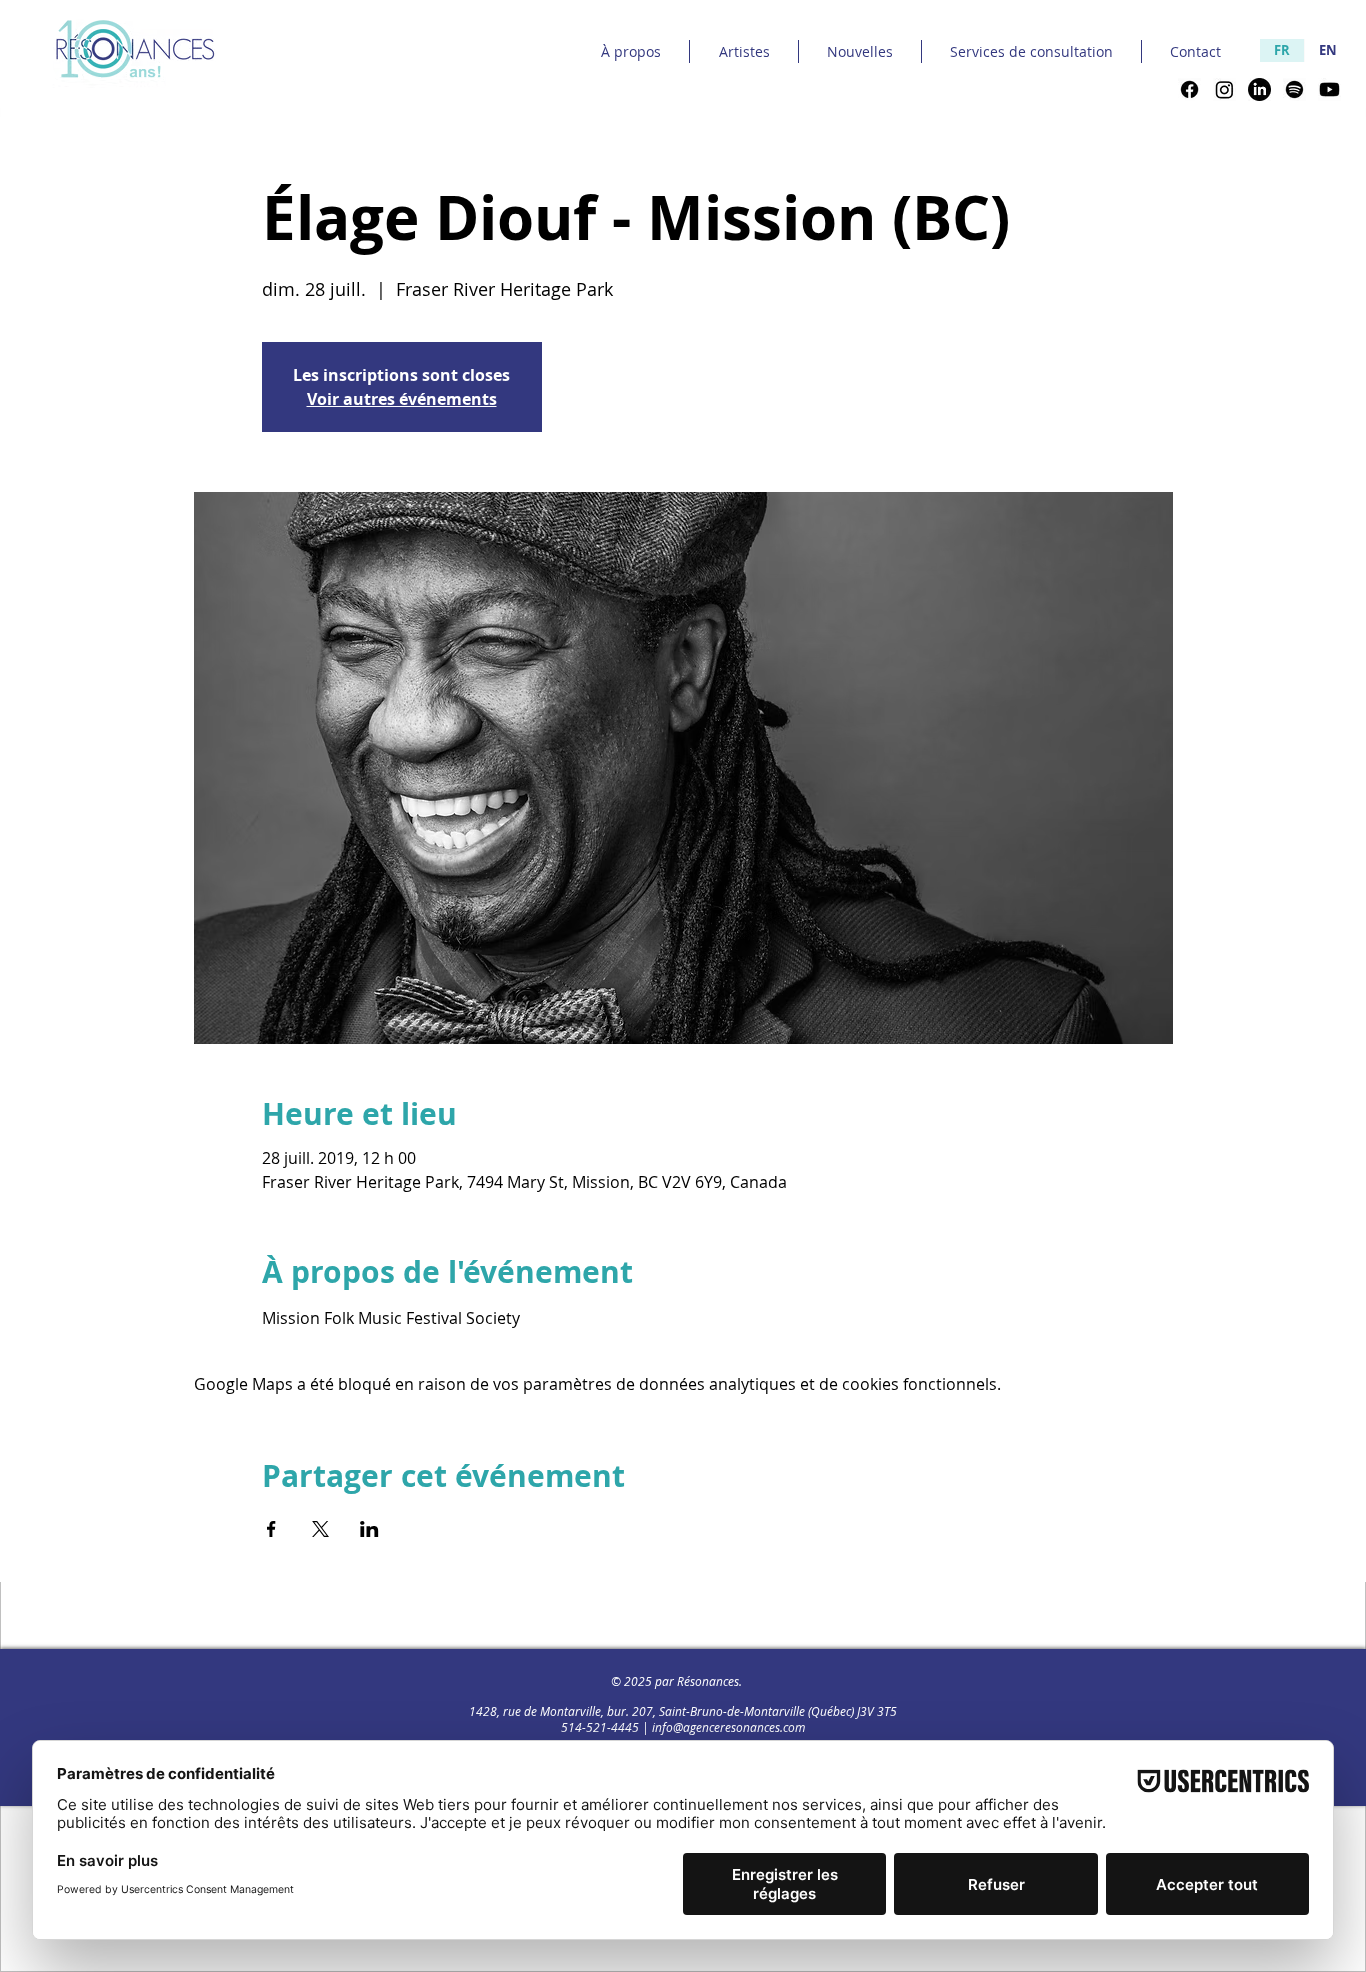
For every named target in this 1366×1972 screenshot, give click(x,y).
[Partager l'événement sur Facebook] (271, 1529)
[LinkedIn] (1259, 89)
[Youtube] (1329, 89)
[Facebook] (1189, 89)
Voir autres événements (402, 399)
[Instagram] (1224, 89)
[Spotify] (1294, 89)
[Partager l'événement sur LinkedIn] (369, 1529)
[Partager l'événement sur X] (320, 1529)
